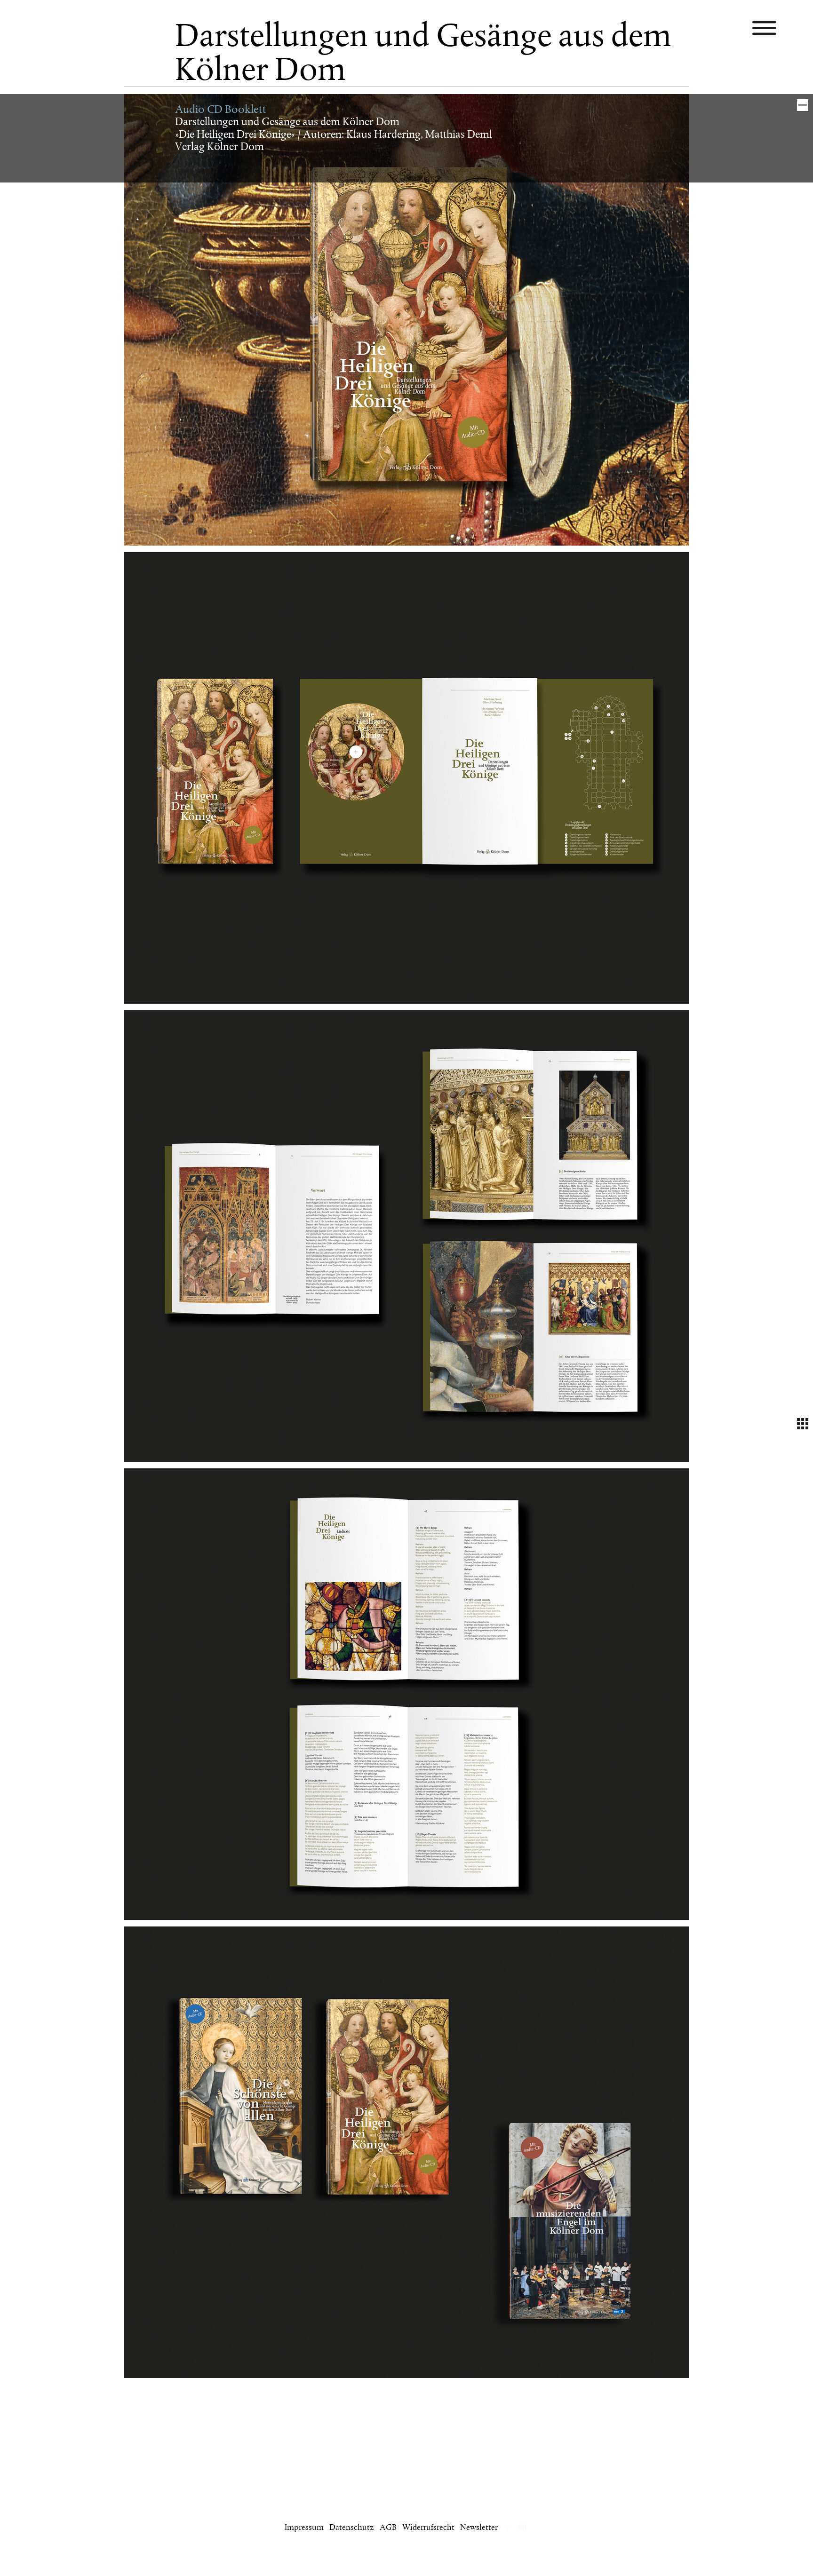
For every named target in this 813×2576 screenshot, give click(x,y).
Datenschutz (352, 2528)
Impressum (304, 2528)
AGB (388, 2528)
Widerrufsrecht (428, 2528)
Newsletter (479, 2528)
